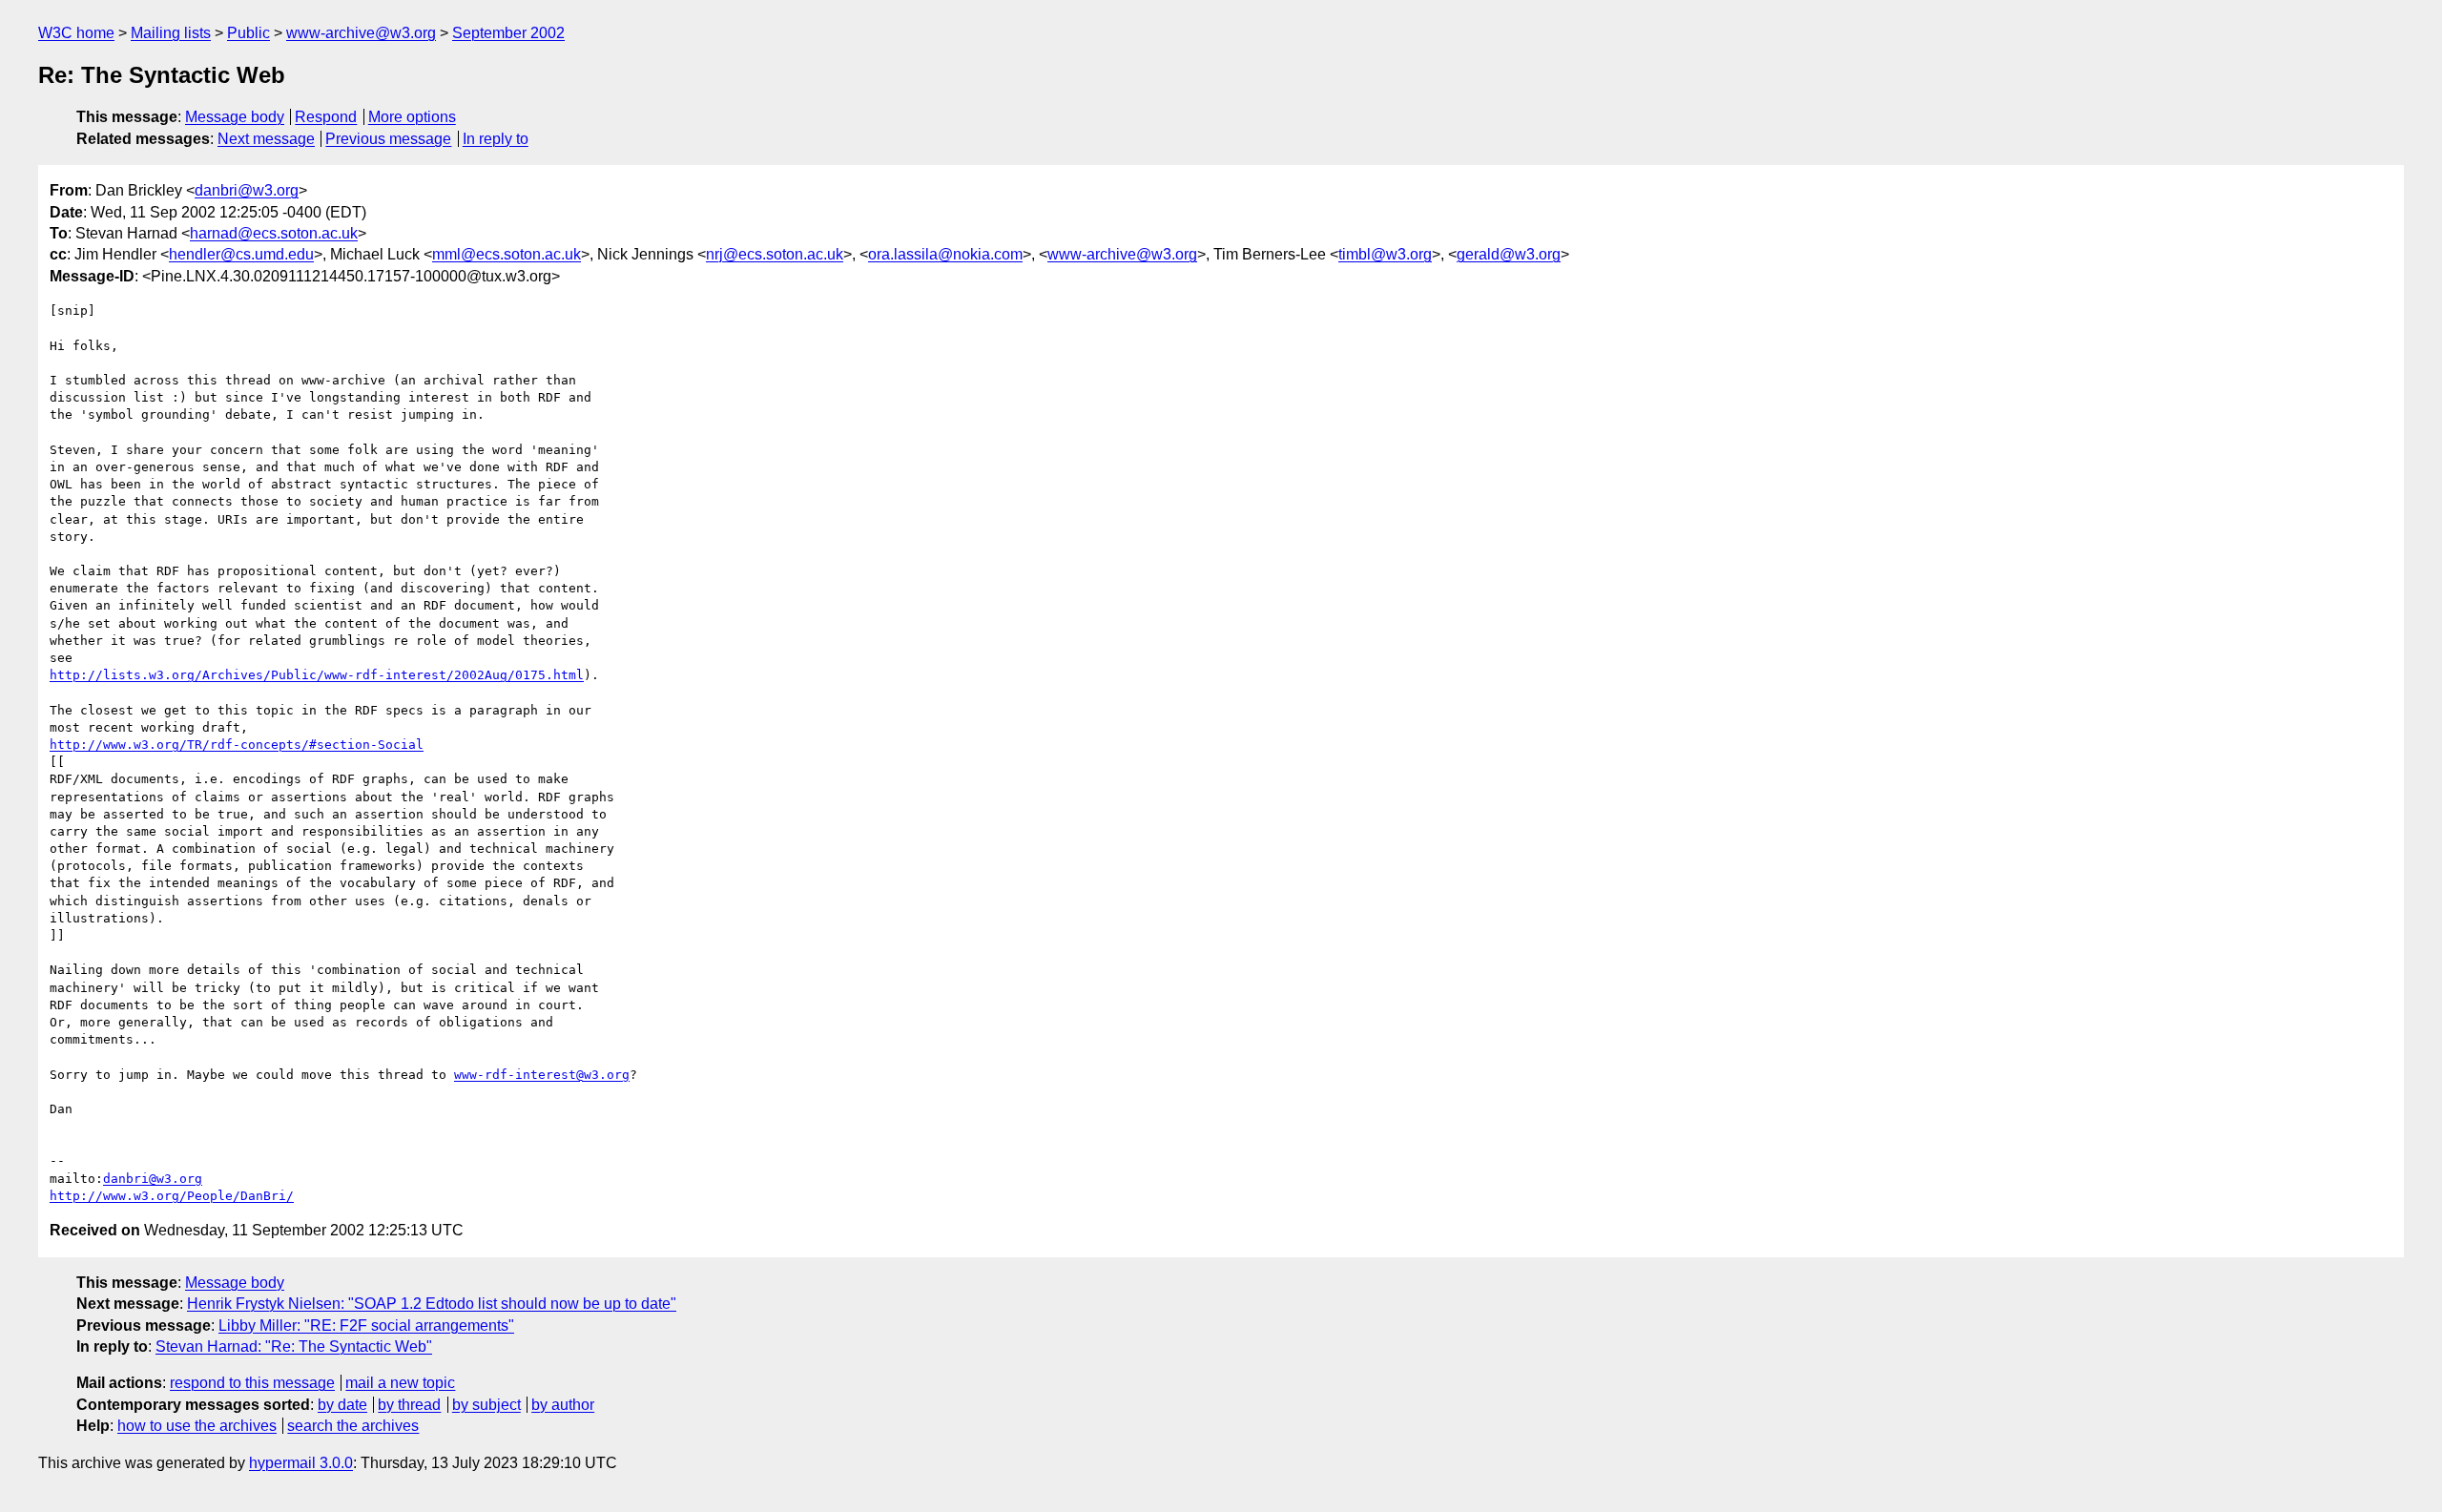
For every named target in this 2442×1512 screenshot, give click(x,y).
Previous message (388, 139)
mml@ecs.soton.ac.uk (507, 254)
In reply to (496, 139)
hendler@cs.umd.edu (241, 254)
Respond (326, 117)
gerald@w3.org (1509, 254)
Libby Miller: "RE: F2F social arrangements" (366, 1326)
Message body (235, 117)
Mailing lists (171, 33)
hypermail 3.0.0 (301, 1463)
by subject (486, 1405)
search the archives (353, 1426)
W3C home (76, 33)
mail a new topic (400, 1383)
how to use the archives (197, 1426)
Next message (266, 139)
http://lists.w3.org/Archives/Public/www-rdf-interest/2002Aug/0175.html (317, 675)
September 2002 (508, 33)
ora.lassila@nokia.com (945, 254)
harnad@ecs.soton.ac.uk (274, 233)
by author (563, 1405)
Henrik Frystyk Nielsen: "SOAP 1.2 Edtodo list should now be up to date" (432, 1304)
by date (342, 1405)
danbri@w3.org (247, 190)
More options (412, 117)
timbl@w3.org (1385, 254)
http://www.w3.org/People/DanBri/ (172, 1196)
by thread (409, 1405)
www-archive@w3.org (361, 33)
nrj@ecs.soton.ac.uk (775, 254)
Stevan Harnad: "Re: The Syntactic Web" (294, 1346)
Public (248, 33)
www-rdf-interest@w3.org (542, 1075)
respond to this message (252, 1383)
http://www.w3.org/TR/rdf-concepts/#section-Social (237, 745)
